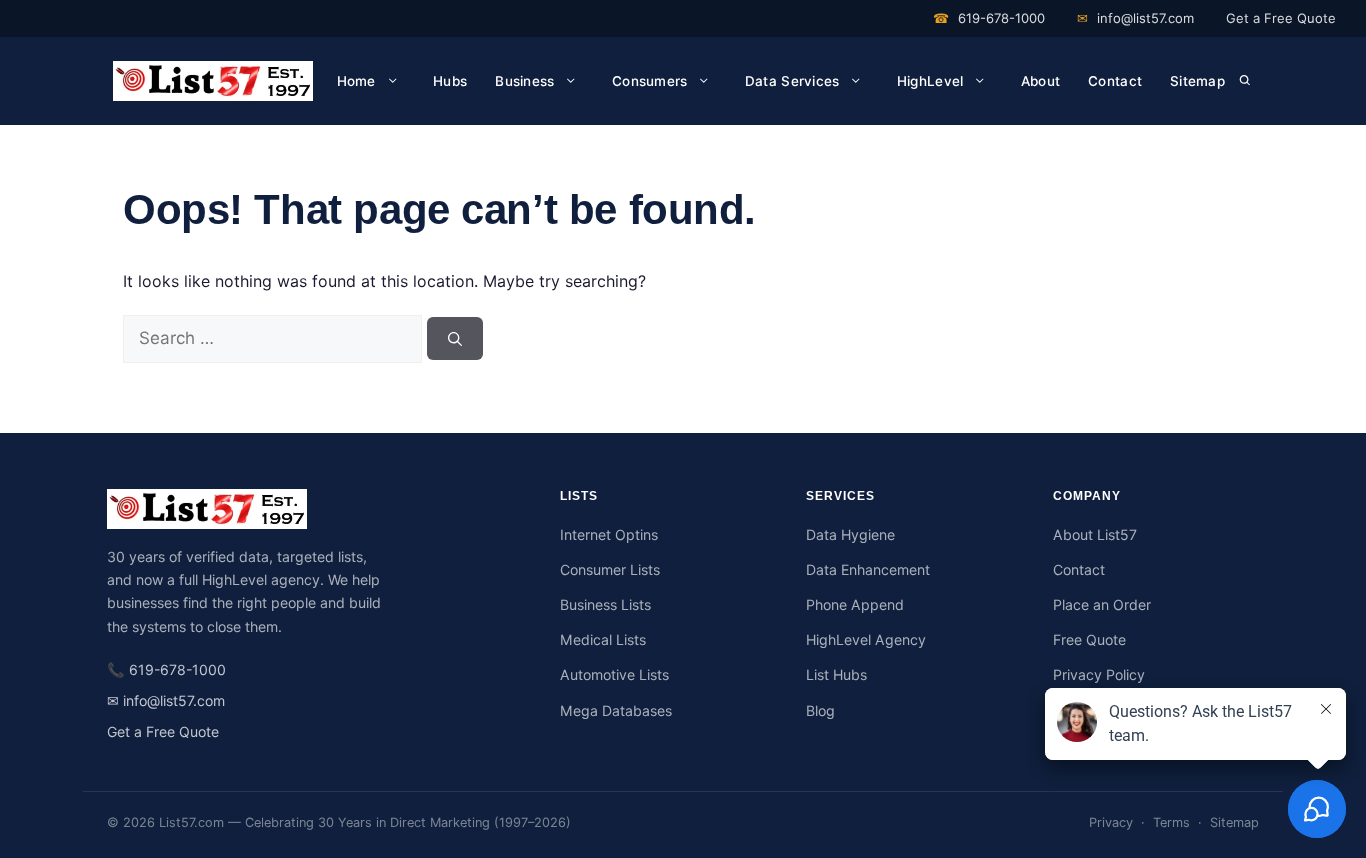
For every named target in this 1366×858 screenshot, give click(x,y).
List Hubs (836, 674)
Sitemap (1197, 81)
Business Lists (605, 604)
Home (356, 81)
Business (524, 81)
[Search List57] (1246, 81)
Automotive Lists (614, 674)
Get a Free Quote (1281, 18)
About (1040, 81)
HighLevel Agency (866, 639)
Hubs (450, 81)
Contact (1115, 81)
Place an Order (1102, 604)
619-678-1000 (989, 18)
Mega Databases (616, 710)
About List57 (1095, 534)
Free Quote (1089, 639)
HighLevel (930, 81)
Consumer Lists (610, 569)
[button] (1244, 81)
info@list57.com (1135, 18)
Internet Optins (609, 534)
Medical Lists (603, 639)
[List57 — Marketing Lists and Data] (313, 509)
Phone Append (855, 604)
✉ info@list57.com (166, 700)
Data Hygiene (850, 534)
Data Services (792, 81)
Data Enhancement (868, 569)
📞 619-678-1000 (166, 669)
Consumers (649, 81)
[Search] (455, 338)
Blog (820, 710)
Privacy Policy (1099, 674)
